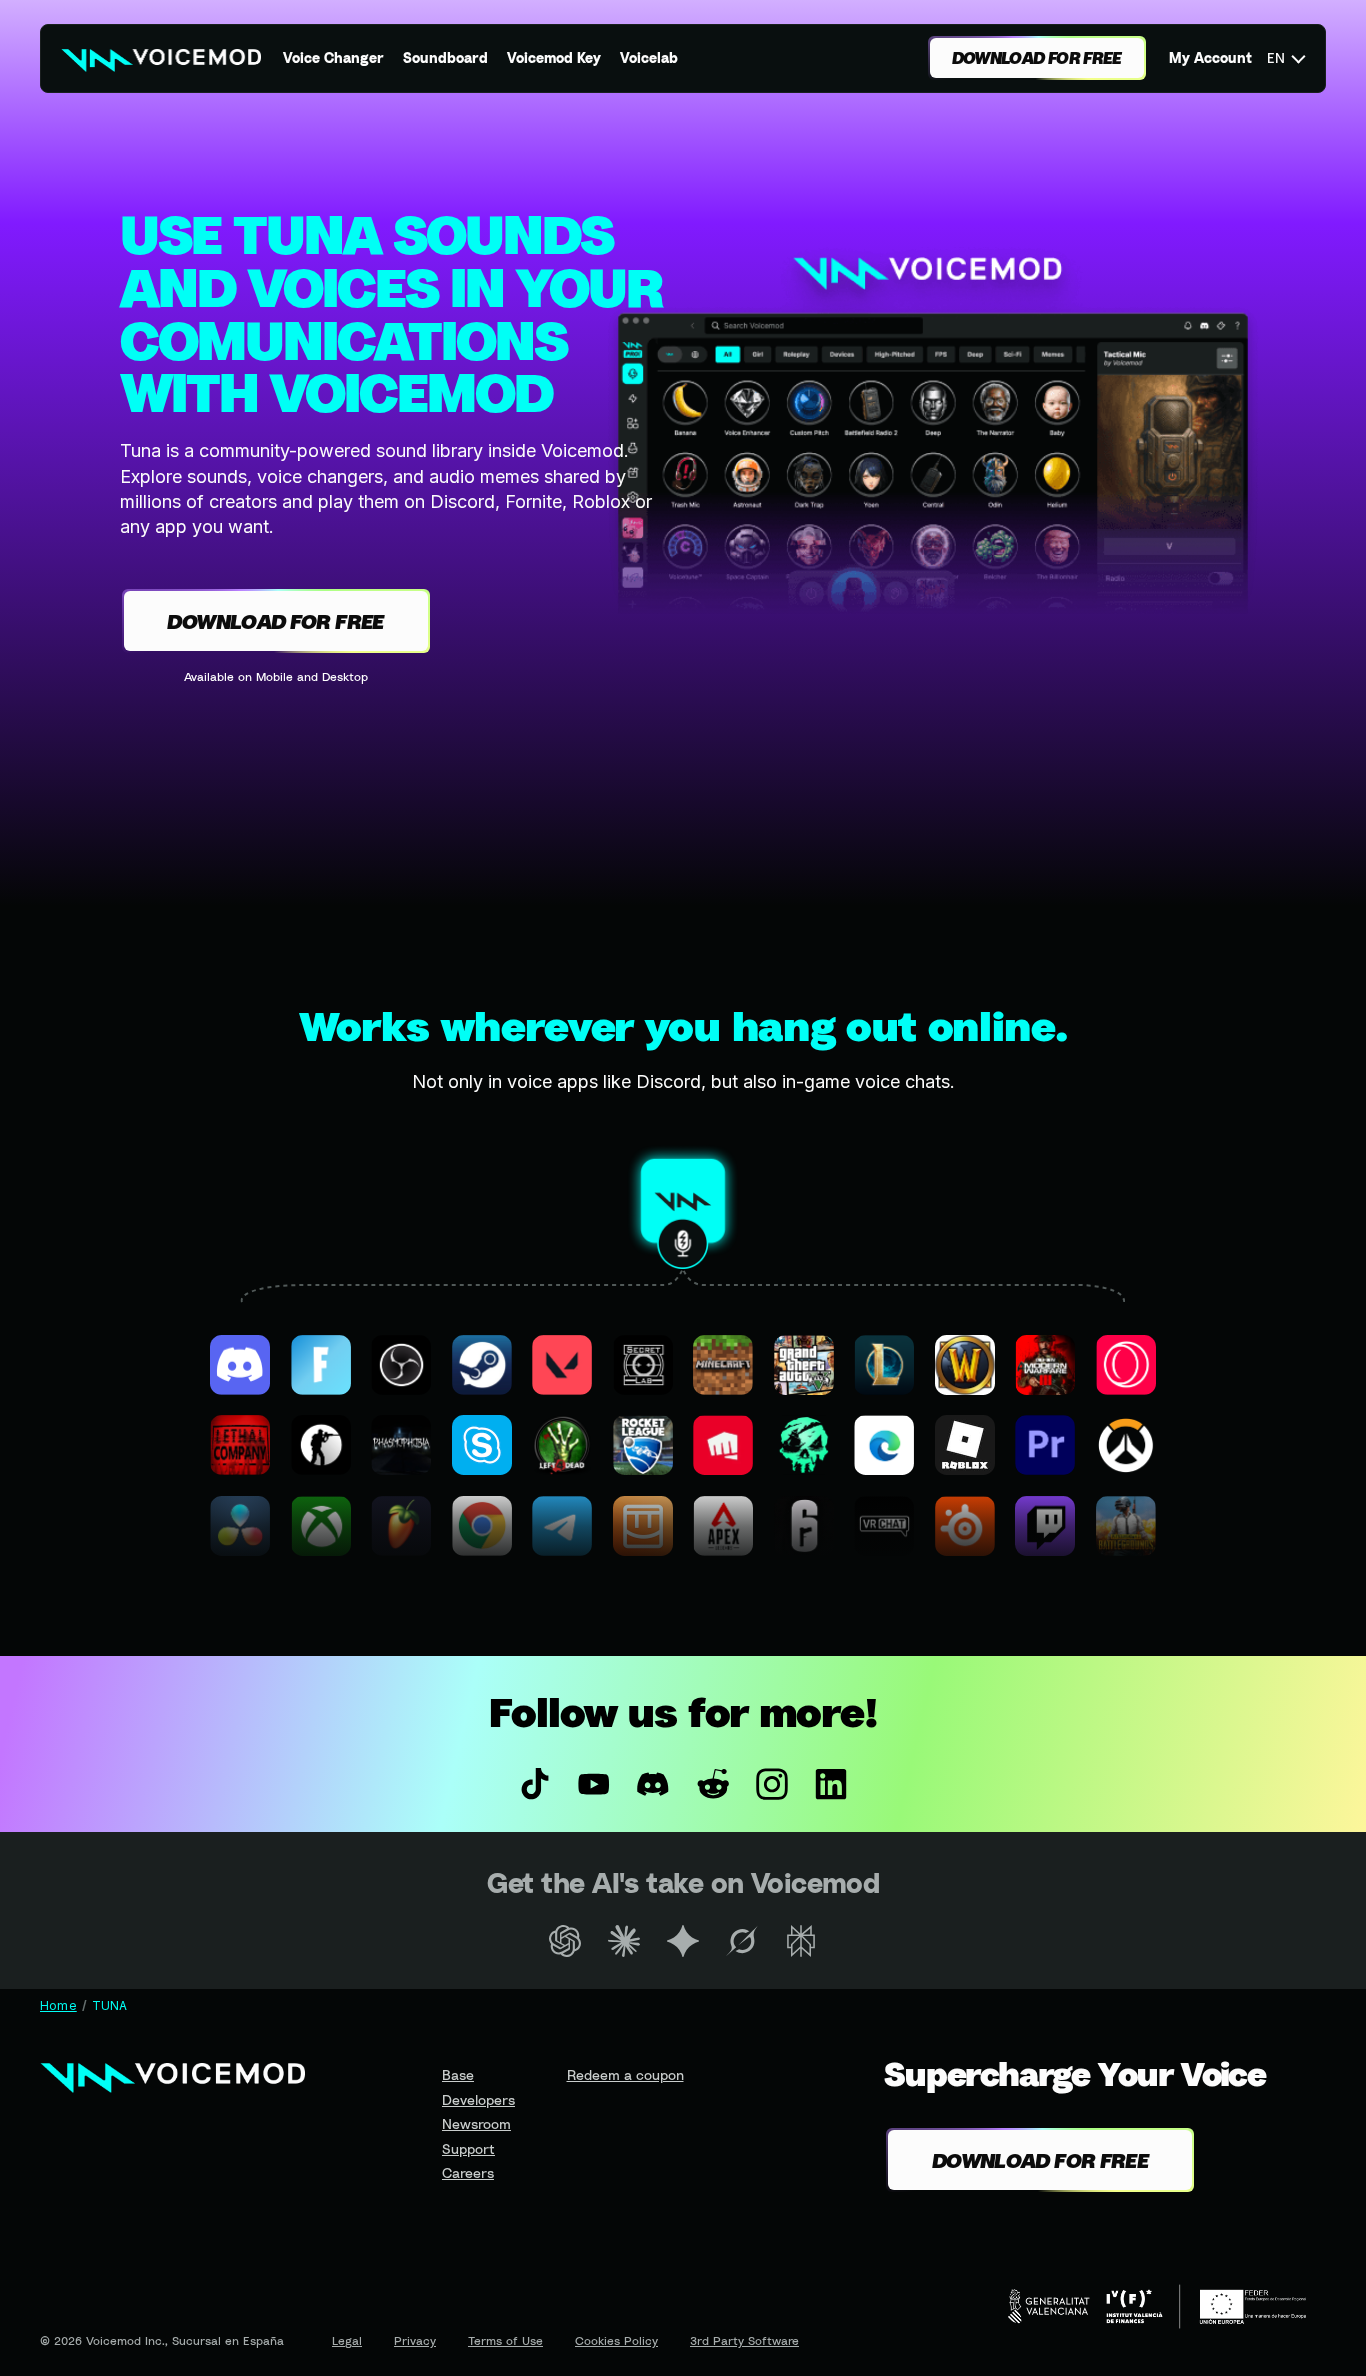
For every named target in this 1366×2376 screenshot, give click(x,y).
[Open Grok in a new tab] (742, 1941)
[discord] (653, 1784)
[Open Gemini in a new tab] (682, 1941)
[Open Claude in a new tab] (623, 1941)
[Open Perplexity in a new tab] (801, 1941)
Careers (468, 2172)
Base (458, 2074)
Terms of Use (505, 2340)
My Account (1210, 57)
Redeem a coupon (625, 2074)
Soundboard (445, 57)
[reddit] (712, 1784)
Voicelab (649, 57)
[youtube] (594, 1784)
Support (468, 2148)
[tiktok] (534, 1784)
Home (58, 2005)
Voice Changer (333, 57)
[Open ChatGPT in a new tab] (564, 1941)
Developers (478, 2099)
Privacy (415, 2340)
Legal (347, 2340)
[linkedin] (830, 1784)
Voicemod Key (554, 57)
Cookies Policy (616, 2340)
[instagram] (771, 1784)
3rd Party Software (744, 2340)
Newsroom (476, 2123)
